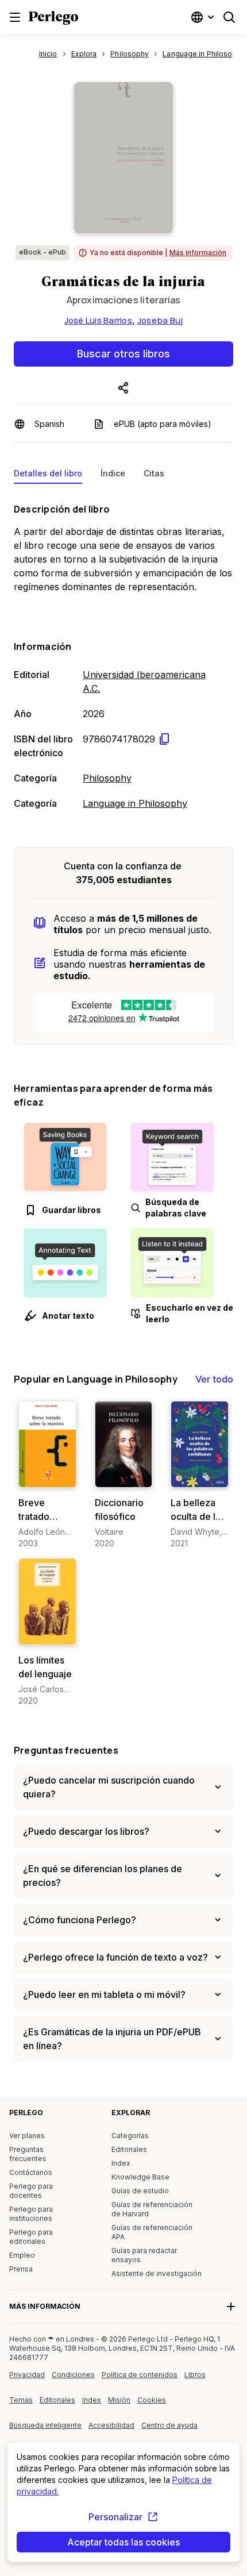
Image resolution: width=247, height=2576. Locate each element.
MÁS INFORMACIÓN (45, 2306)
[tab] (48, 476)
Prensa (21, 2269)
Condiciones (73, 2375)
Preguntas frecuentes (66, 1750)
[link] (47, 1475)
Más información (198, 253)
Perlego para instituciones (31, 2214)
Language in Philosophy (135, 803)
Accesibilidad (115, 2429)
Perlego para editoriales (31, 2237)
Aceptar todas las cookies (123, 2542)
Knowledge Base (140, 2177)
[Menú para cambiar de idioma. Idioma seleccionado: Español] (204, 17)
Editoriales (129, 2149)
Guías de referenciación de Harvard (152, 2209)
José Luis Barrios (98, 320)
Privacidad (27, 2375)
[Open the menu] (15, 17)
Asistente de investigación (157, 2273)
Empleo (22, 2255)
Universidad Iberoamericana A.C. (144, 681)
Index (121, 2163)
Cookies (152, 2400)
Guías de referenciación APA (152, 2232)
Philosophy (107, 778)
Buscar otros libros (123, 354)
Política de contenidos (140, 2379)
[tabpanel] (123, 654)
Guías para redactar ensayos (144, 2255)
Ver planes (27, 2136)
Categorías (130, 2136)
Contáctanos (31, 2172)
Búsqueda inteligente (45, 2425)
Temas (21, 2400)
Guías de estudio (140, 2191)
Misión (119, 2400)
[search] (229, 17)
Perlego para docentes (31, 2191)
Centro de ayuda (170, 2429)
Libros (195, 2375)
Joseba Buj (160, 320)
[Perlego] (53, 19)
